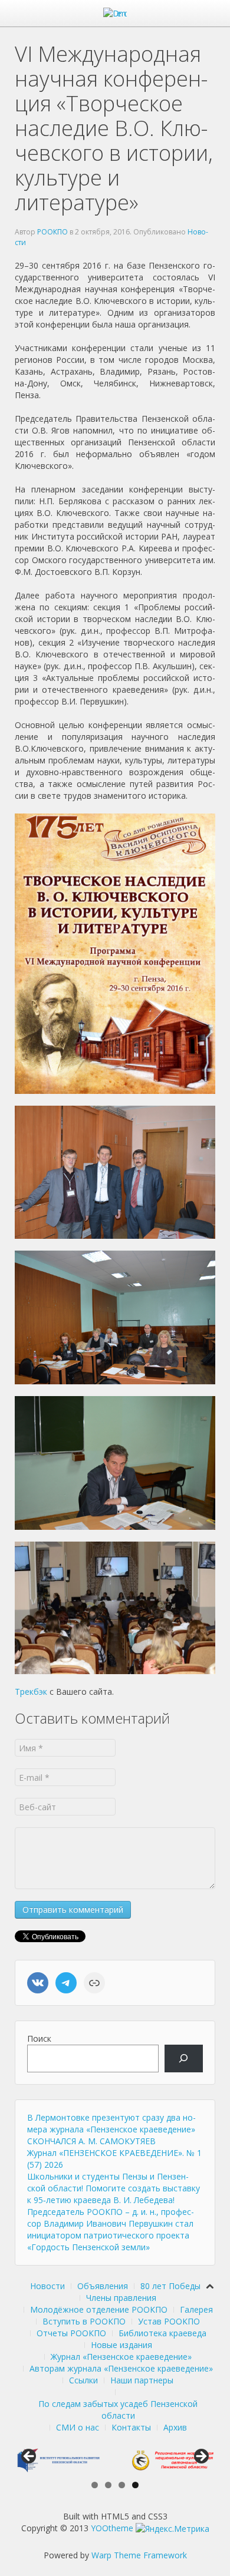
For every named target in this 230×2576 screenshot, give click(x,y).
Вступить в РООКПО (84, 2321)
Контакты (131, 2427)
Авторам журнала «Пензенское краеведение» (121, 2368)
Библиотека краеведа (162, 2333)
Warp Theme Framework (139, 2555)
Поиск (39, 2038)
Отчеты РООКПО (71, 2333)
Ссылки (83, 2380)
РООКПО (52, 232)
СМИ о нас (78, 2427)
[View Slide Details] (57, 2460)
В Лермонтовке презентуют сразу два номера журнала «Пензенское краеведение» (111, 2123)
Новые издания (121, 2345)
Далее (201, 2457)
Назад (29, 2457)
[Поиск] (184, 2059)
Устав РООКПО (169, 2321)
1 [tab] (95, 2485)
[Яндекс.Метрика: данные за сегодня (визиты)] (172, 2529)
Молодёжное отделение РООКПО (99, 2309)
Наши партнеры (142, 2380)
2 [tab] (108, 2485)
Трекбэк (31, 1692)
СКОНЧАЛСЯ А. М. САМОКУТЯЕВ (91, 2141)
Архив (175, 2427)
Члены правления (121, 2298)
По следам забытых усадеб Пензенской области (118, 2410)
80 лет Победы (170, 2286)
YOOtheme (112, 2528)
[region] (115, 2460)
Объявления (103, 2286)
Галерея (196, 2309)
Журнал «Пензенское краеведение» (121, 2357)
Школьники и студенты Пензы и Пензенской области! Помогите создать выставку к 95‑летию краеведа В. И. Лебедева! (114, 2188)
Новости (47, 2286)
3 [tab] (122, 2485)
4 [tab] (135, 2485)
